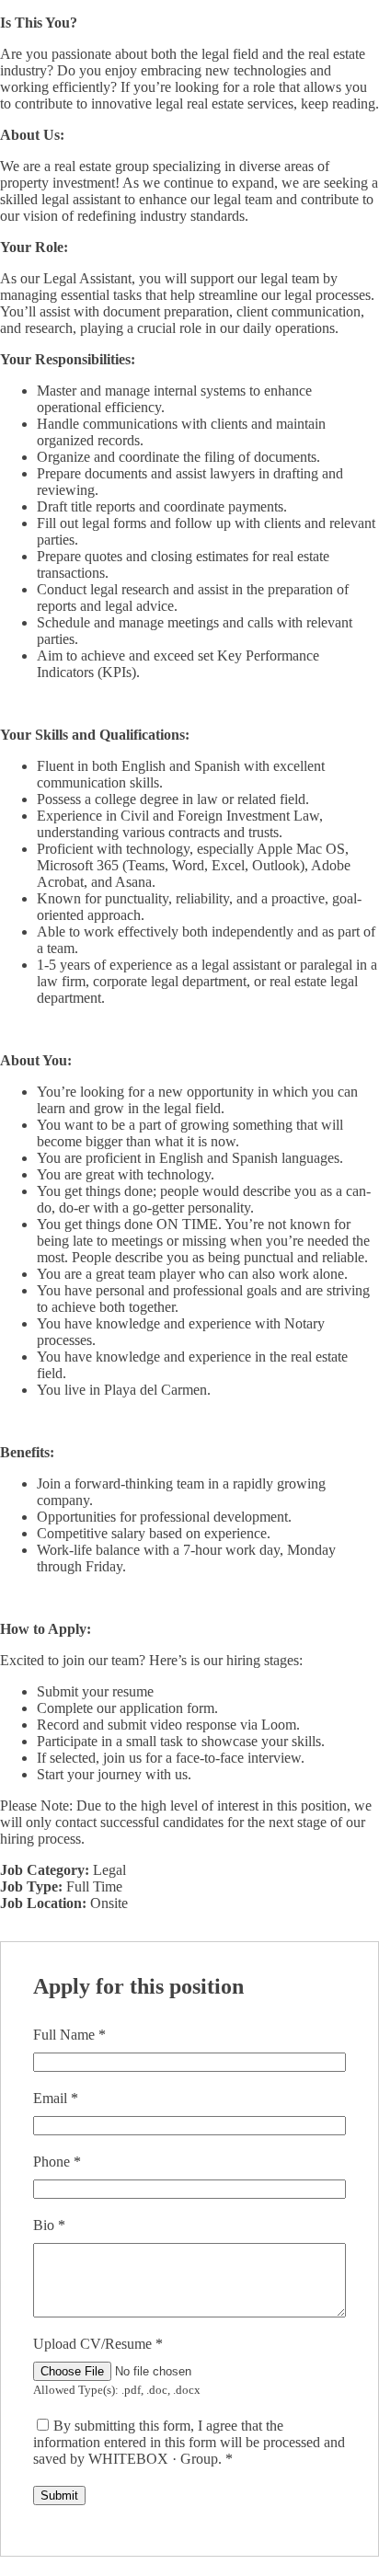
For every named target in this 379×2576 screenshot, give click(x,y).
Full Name (69, 2035)
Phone (57, 2162)
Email (56, 2098)
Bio (49, 2225)
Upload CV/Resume (98, 2344)
